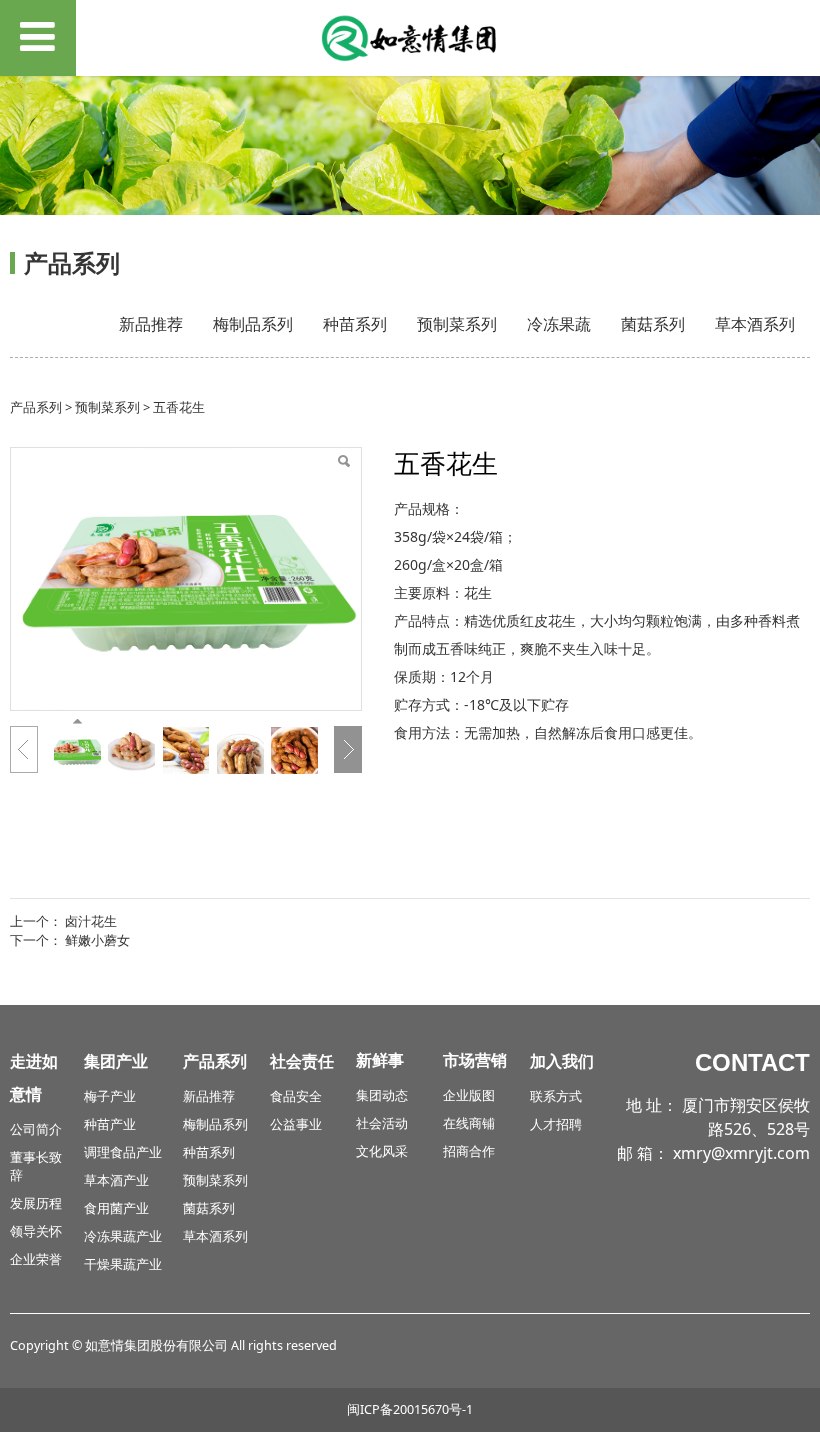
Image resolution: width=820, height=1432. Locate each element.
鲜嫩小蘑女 (97, 940)
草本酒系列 (755, 324)
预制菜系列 (457, 324)
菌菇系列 (653, 324)
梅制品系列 (253, 324)
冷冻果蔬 (559, 324)
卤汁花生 (91, 921)
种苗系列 (355, 324)
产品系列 (36, 407)
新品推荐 (151, 324)
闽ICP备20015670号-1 (410, 1409)
